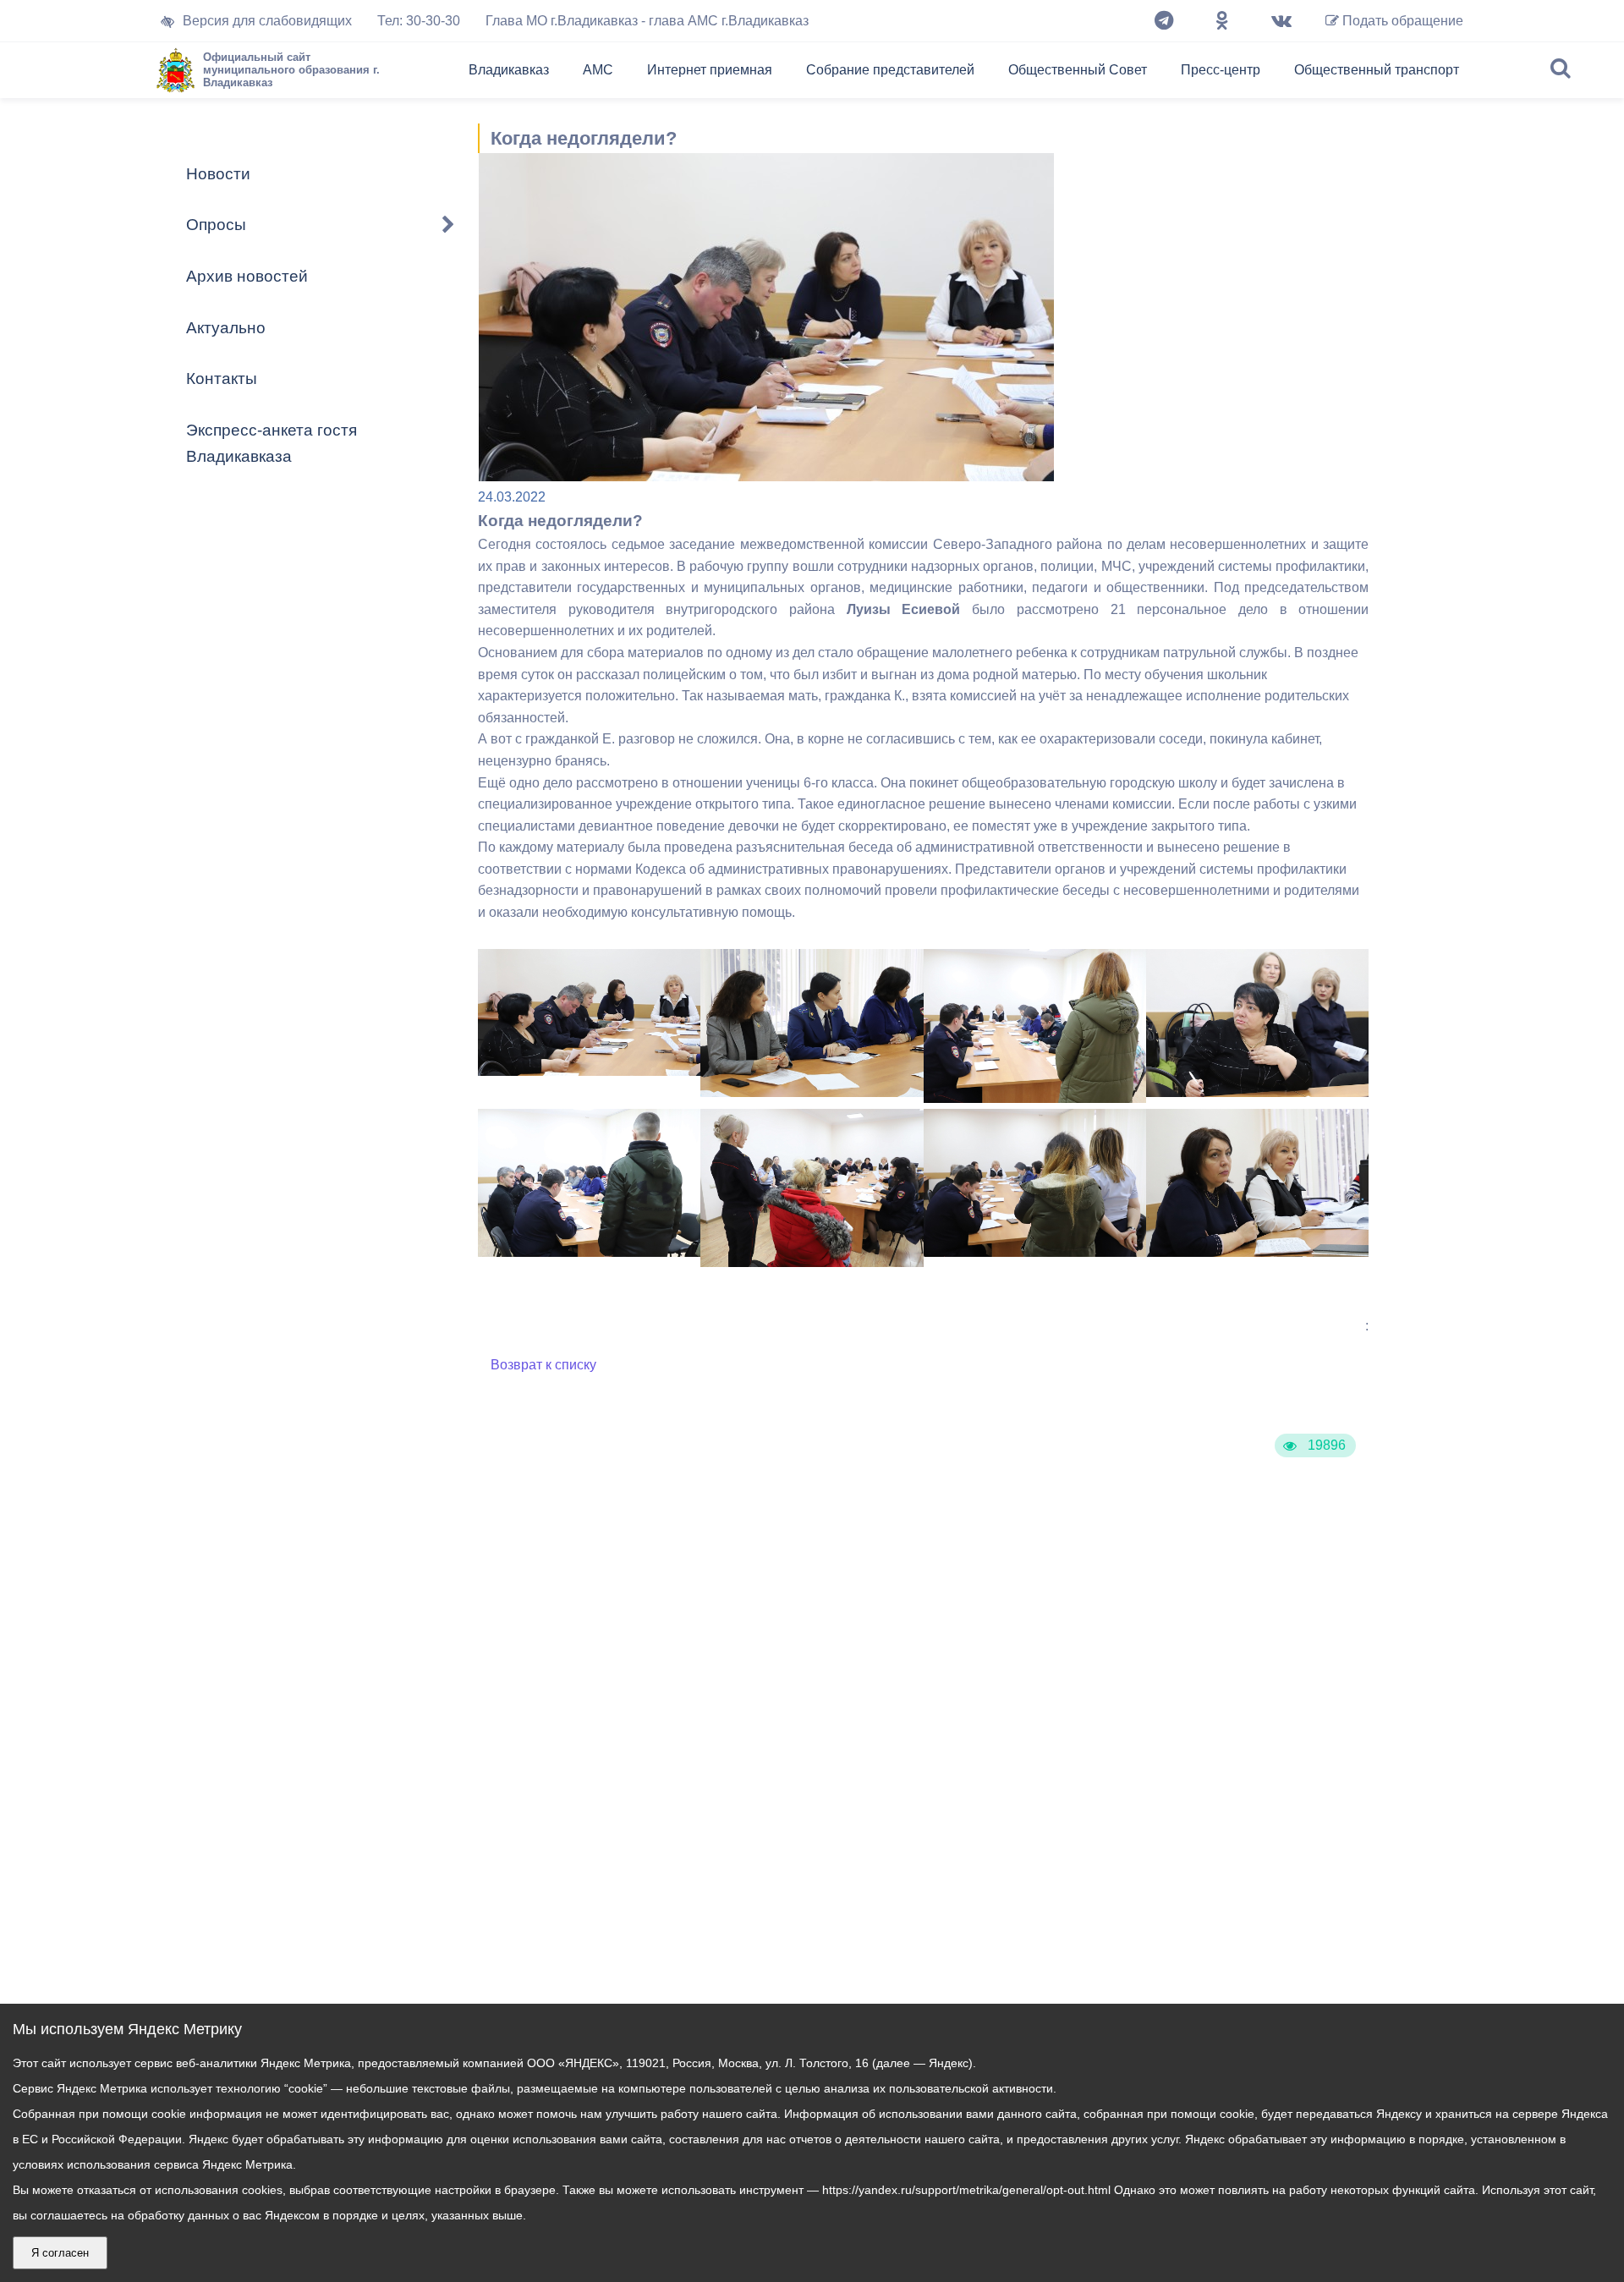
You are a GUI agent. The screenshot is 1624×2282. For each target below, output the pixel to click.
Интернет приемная (710, 70)
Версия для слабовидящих (267, 21)
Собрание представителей (890, 70)
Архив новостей (247, 276)
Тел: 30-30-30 (419, 21)
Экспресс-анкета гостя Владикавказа (272, 443)
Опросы (216, 225)
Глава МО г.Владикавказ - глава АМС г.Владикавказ (647, 21)
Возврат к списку (543, 1365)
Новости (218, 174)
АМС (598, 70)
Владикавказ (509, 70)
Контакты (222, 379)
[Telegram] (1164, 21)
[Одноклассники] (1222, 21)
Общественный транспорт (1377, 70)
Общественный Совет (1078, 70)
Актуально (226, 328)
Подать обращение (1401, 21)
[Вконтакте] (1281, 21)
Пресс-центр (1221, 70)
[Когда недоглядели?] (589, 1071)
